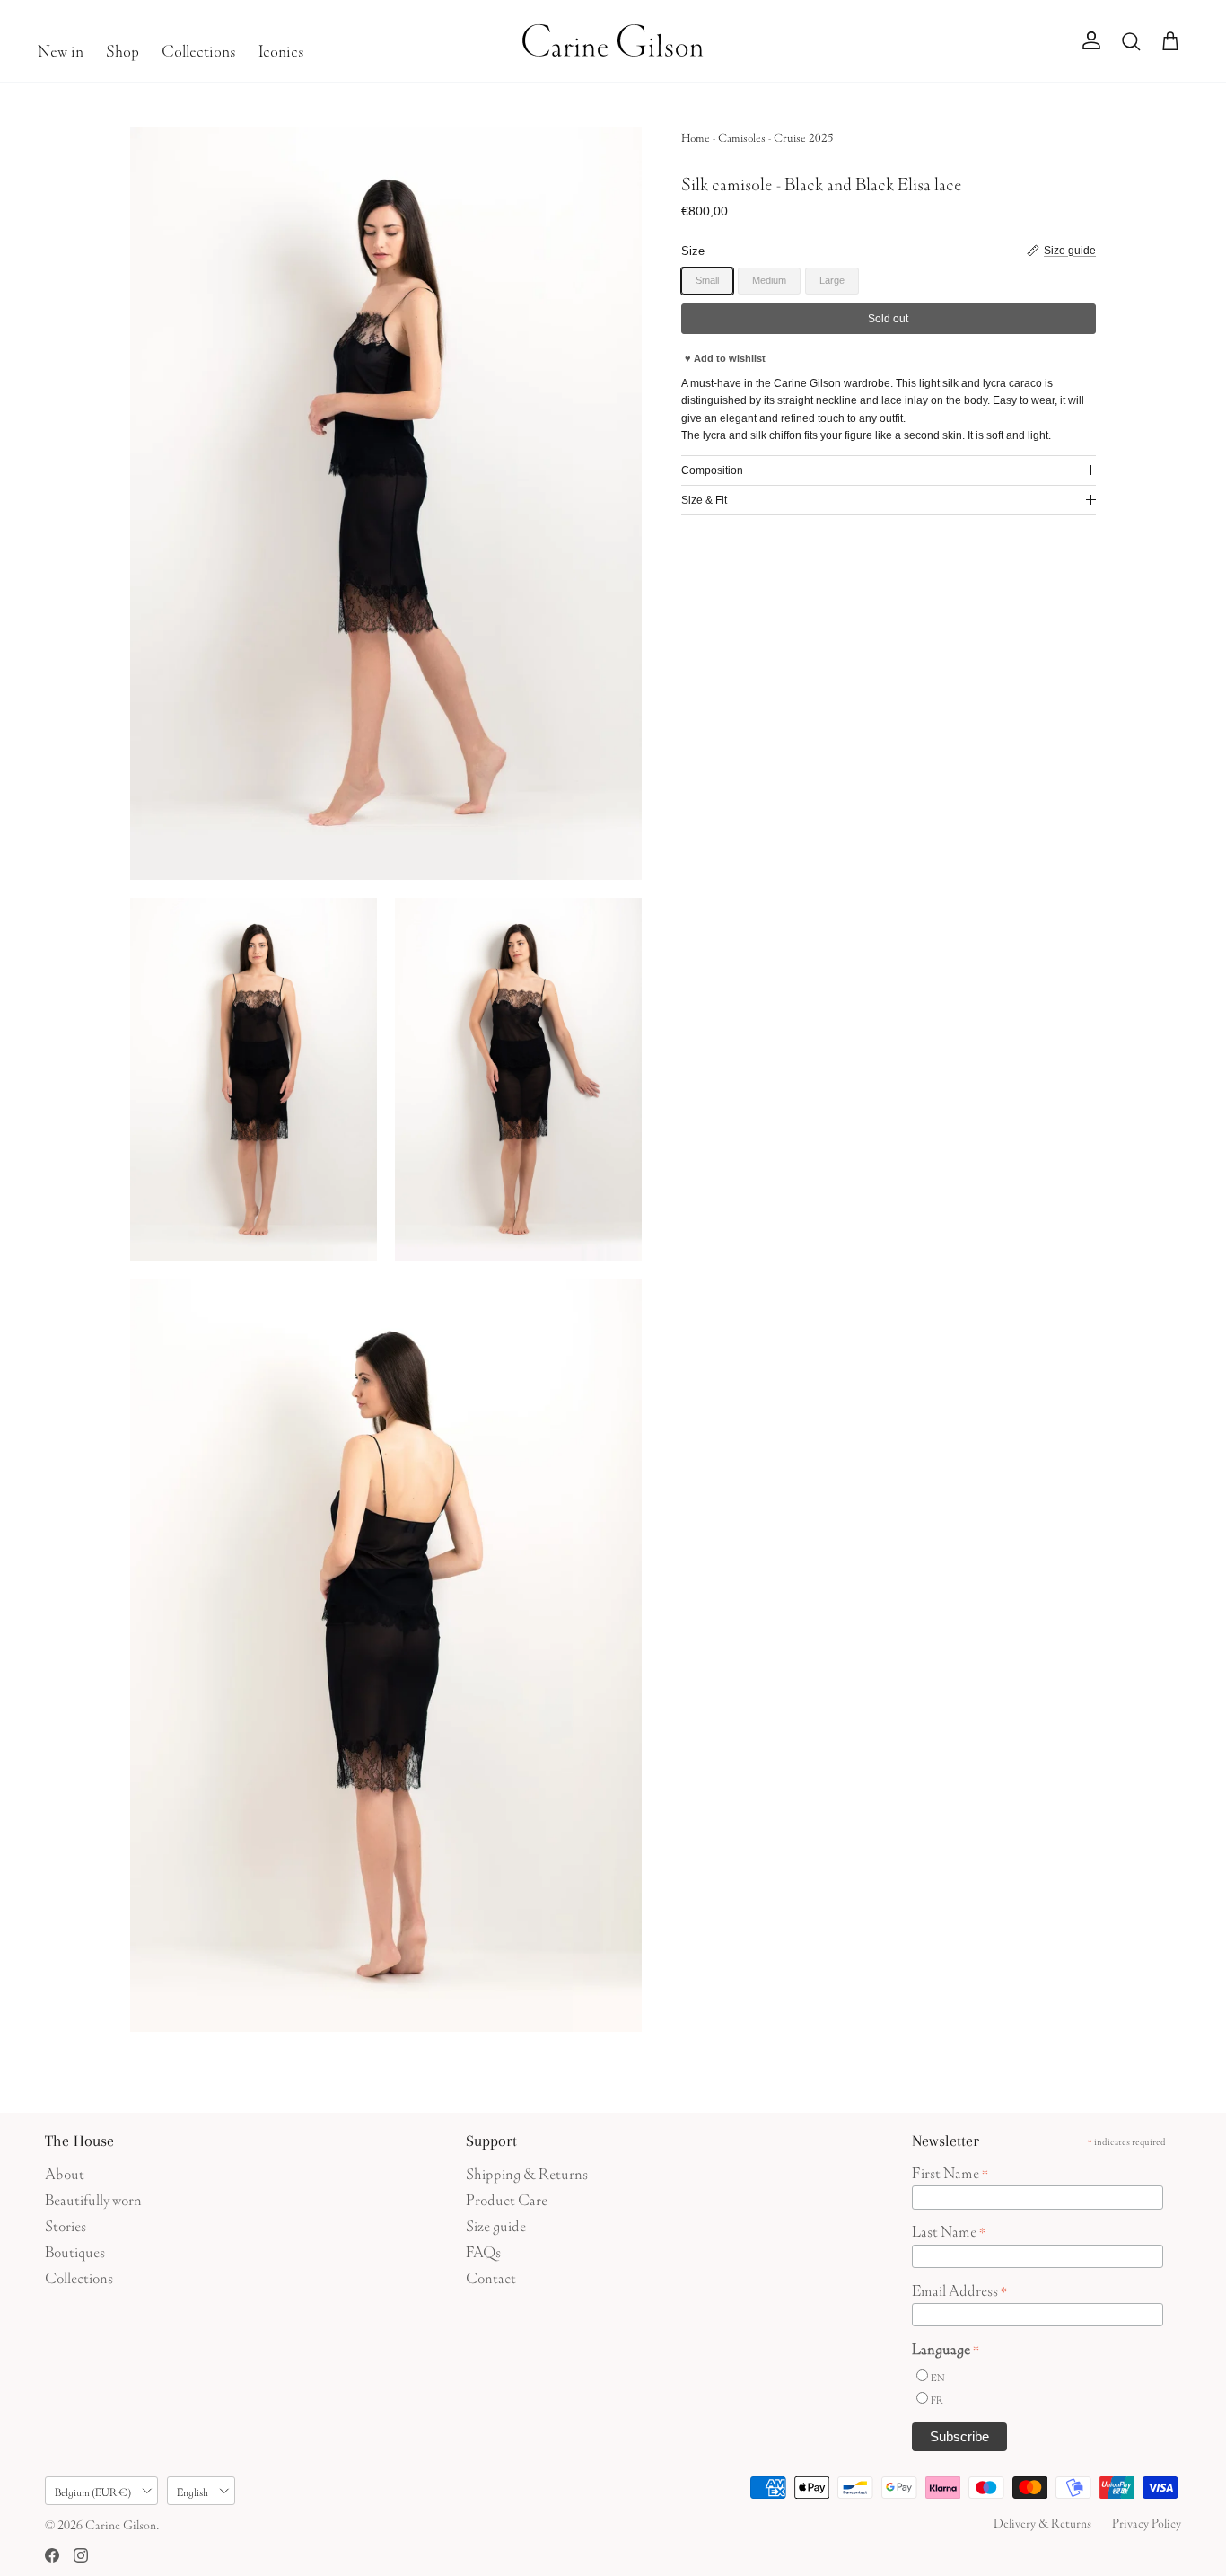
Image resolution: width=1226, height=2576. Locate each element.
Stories (66, 2224)
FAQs (483, 2250)
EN (937, 2376)
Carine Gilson (121, 2523)
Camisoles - (746, 136)
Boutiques (75, 2250)
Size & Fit (704, 500)
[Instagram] (81, 2555)
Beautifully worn (93, 2198)
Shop (123, 48)
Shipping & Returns (527, 2172)
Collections (199, 48)
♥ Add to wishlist (725, 358)
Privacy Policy (1147, 2521)
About (65, 2172)
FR (937, 2399)
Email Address (959, 2289)
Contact (491, 2276)
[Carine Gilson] (613, 41)
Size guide (496, 2224)
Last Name (949, 2229)
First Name (950, 2171)
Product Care (507, 2198)
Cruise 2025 (804, 136)
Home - (700, 136)
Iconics (281, 48)
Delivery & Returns (1042, 2521)
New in (61, 48)
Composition (712, 470)
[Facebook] (52, 2555)
